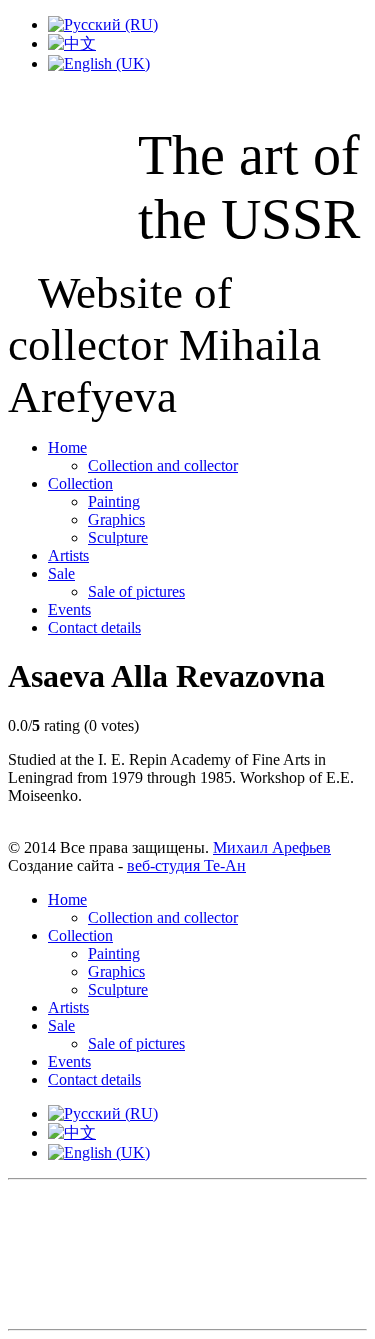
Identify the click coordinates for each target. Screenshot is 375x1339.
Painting (114, 501)
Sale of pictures (136, 591)
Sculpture (118, 537)
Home (67, 447)
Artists (68, 555)
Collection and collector (163, 465)
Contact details (94, 627)
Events (69, 609)
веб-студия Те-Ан (186, 865)
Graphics (116, 519)
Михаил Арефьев (272, 847)
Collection (80, 483)
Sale (61, 573)
